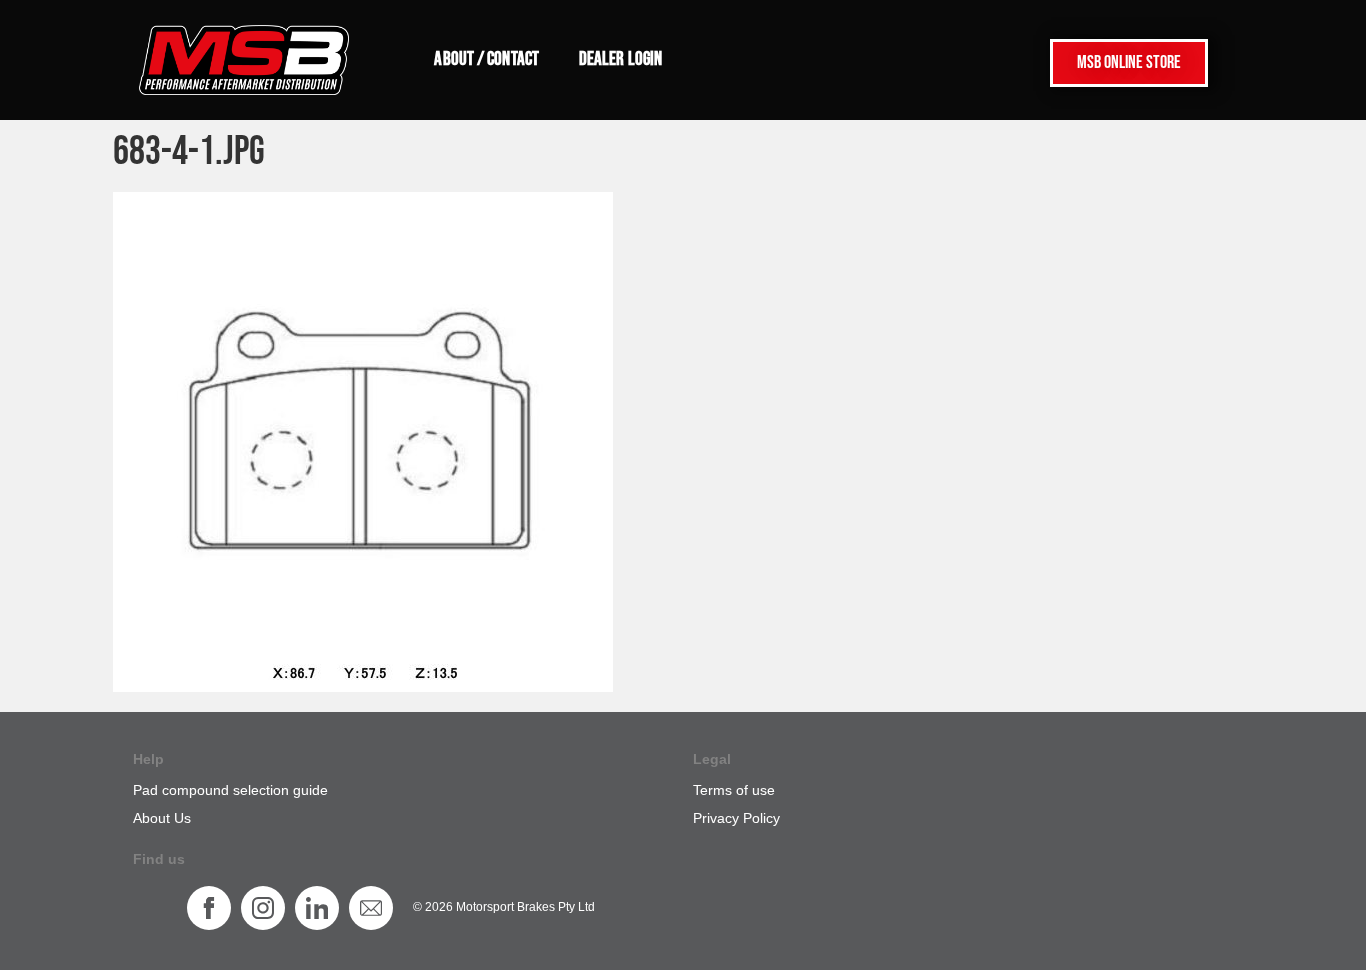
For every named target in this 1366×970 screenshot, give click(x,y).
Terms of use (734, 790)
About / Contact (486, 59)
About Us (162, 818)
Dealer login (620, 59)
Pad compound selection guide (230, 790)
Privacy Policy (736, 818)
